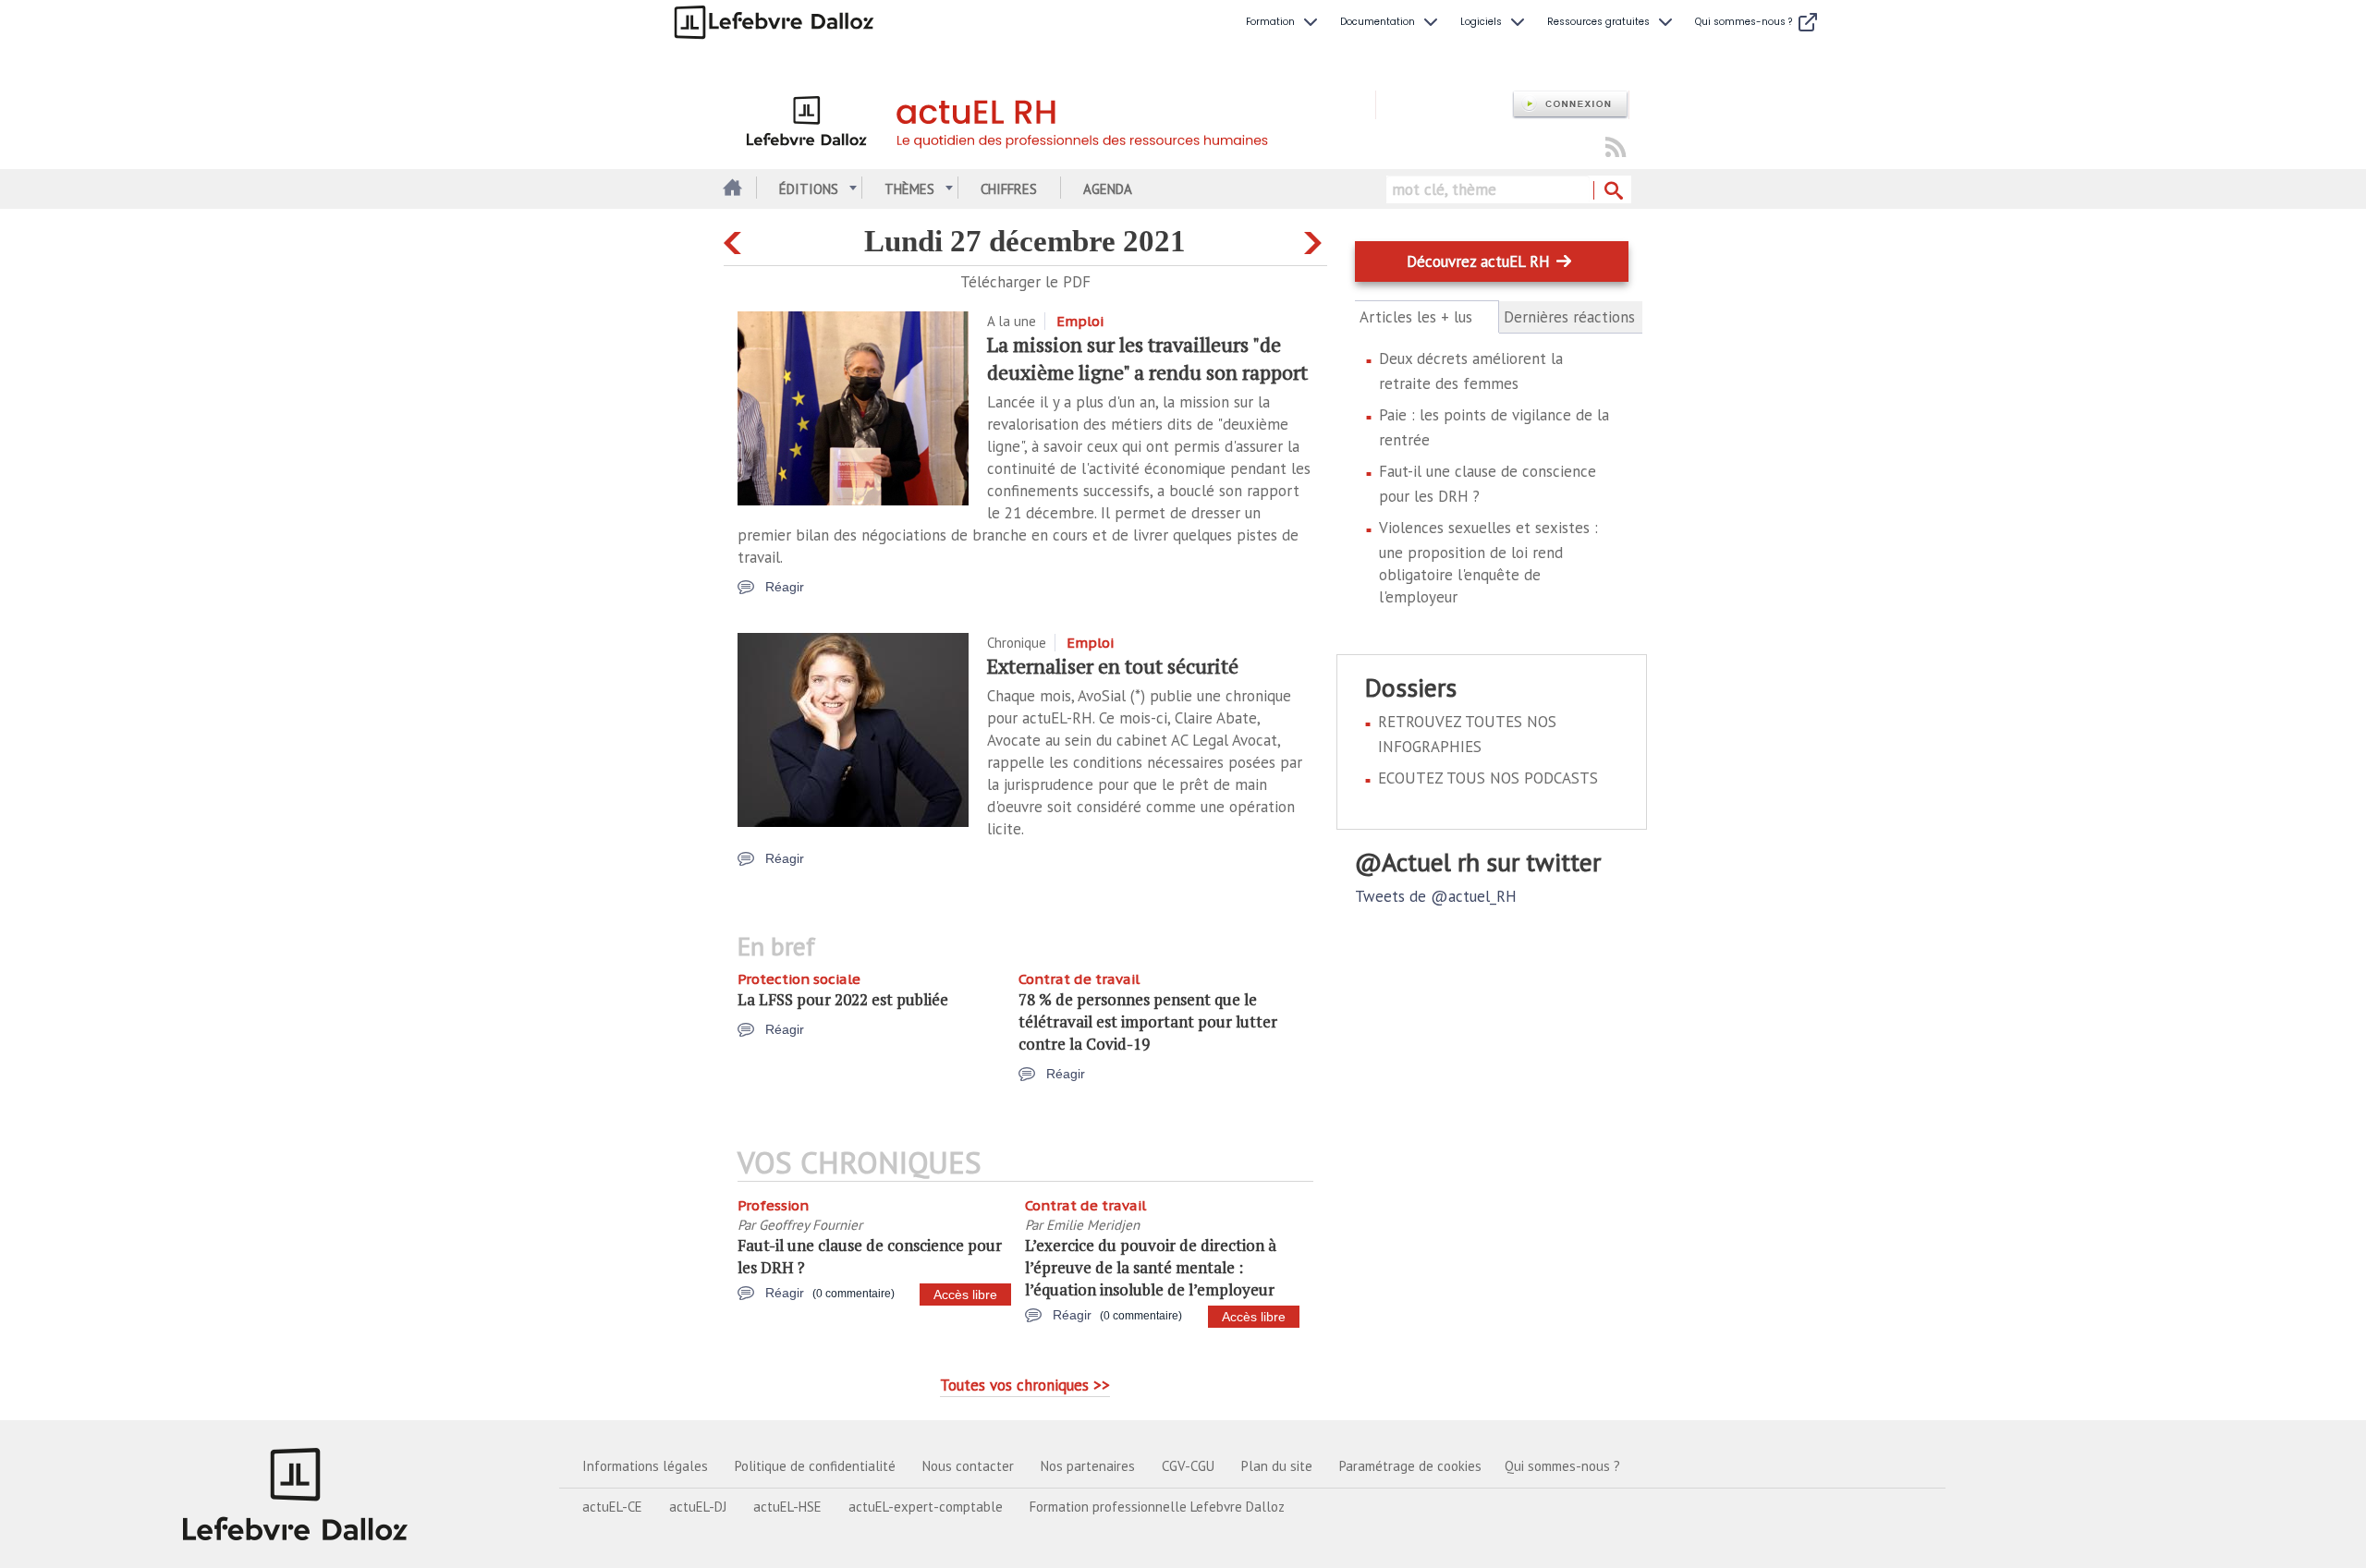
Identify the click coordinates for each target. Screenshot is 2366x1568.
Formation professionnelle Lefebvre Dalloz (1157, 1507)
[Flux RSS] (1616, 148)
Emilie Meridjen (1093, 1225)
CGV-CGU (1188, 1466)
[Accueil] (1049, 118)
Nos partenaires (1088, 1466)
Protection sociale (799, 979)
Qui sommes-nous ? (1562, 1466)
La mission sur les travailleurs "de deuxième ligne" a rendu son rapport (1147, 358)
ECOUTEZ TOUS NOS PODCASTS (1488, 778)
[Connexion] (1570, 105)
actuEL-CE (612, 1507)
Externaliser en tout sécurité (1113, 666)
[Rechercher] (1612, 191)
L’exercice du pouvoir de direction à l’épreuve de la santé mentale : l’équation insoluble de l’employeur (1151, 1267)
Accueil (731, 189)
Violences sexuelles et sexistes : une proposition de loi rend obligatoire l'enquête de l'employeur (1488, 562)
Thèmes (909, 189)
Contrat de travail (1079, 979)
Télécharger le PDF (1025, 282)
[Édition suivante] (1316, 239)
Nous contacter (968, 1466)
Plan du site (1277, 1466)
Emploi (1080, 321)
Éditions (809, 189)
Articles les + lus (1427, 317)
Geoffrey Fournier (811, 1225)
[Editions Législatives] (296, 1494)
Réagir (785, 587)
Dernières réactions (1569, 317)
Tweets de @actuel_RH (1436, 896)
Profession (773, 1205)
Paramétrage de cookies (1410, 1466)
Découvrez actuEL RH (1478, 261)
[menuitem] (1284, 22)
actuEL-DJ (698, 1507)
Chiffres (1009, 189)
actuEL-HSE (787, 1507)
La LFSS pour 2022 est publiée (843, 999)
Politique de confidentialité (815, 1466)
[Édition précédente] (735, 239)
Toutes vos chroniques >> (1025, 1385)
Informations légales (645, 1466)
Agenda (1108, 189)
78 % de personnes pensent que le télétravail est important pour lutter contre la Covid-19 (1148, 1021)
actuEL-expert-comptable (926, 1507)
